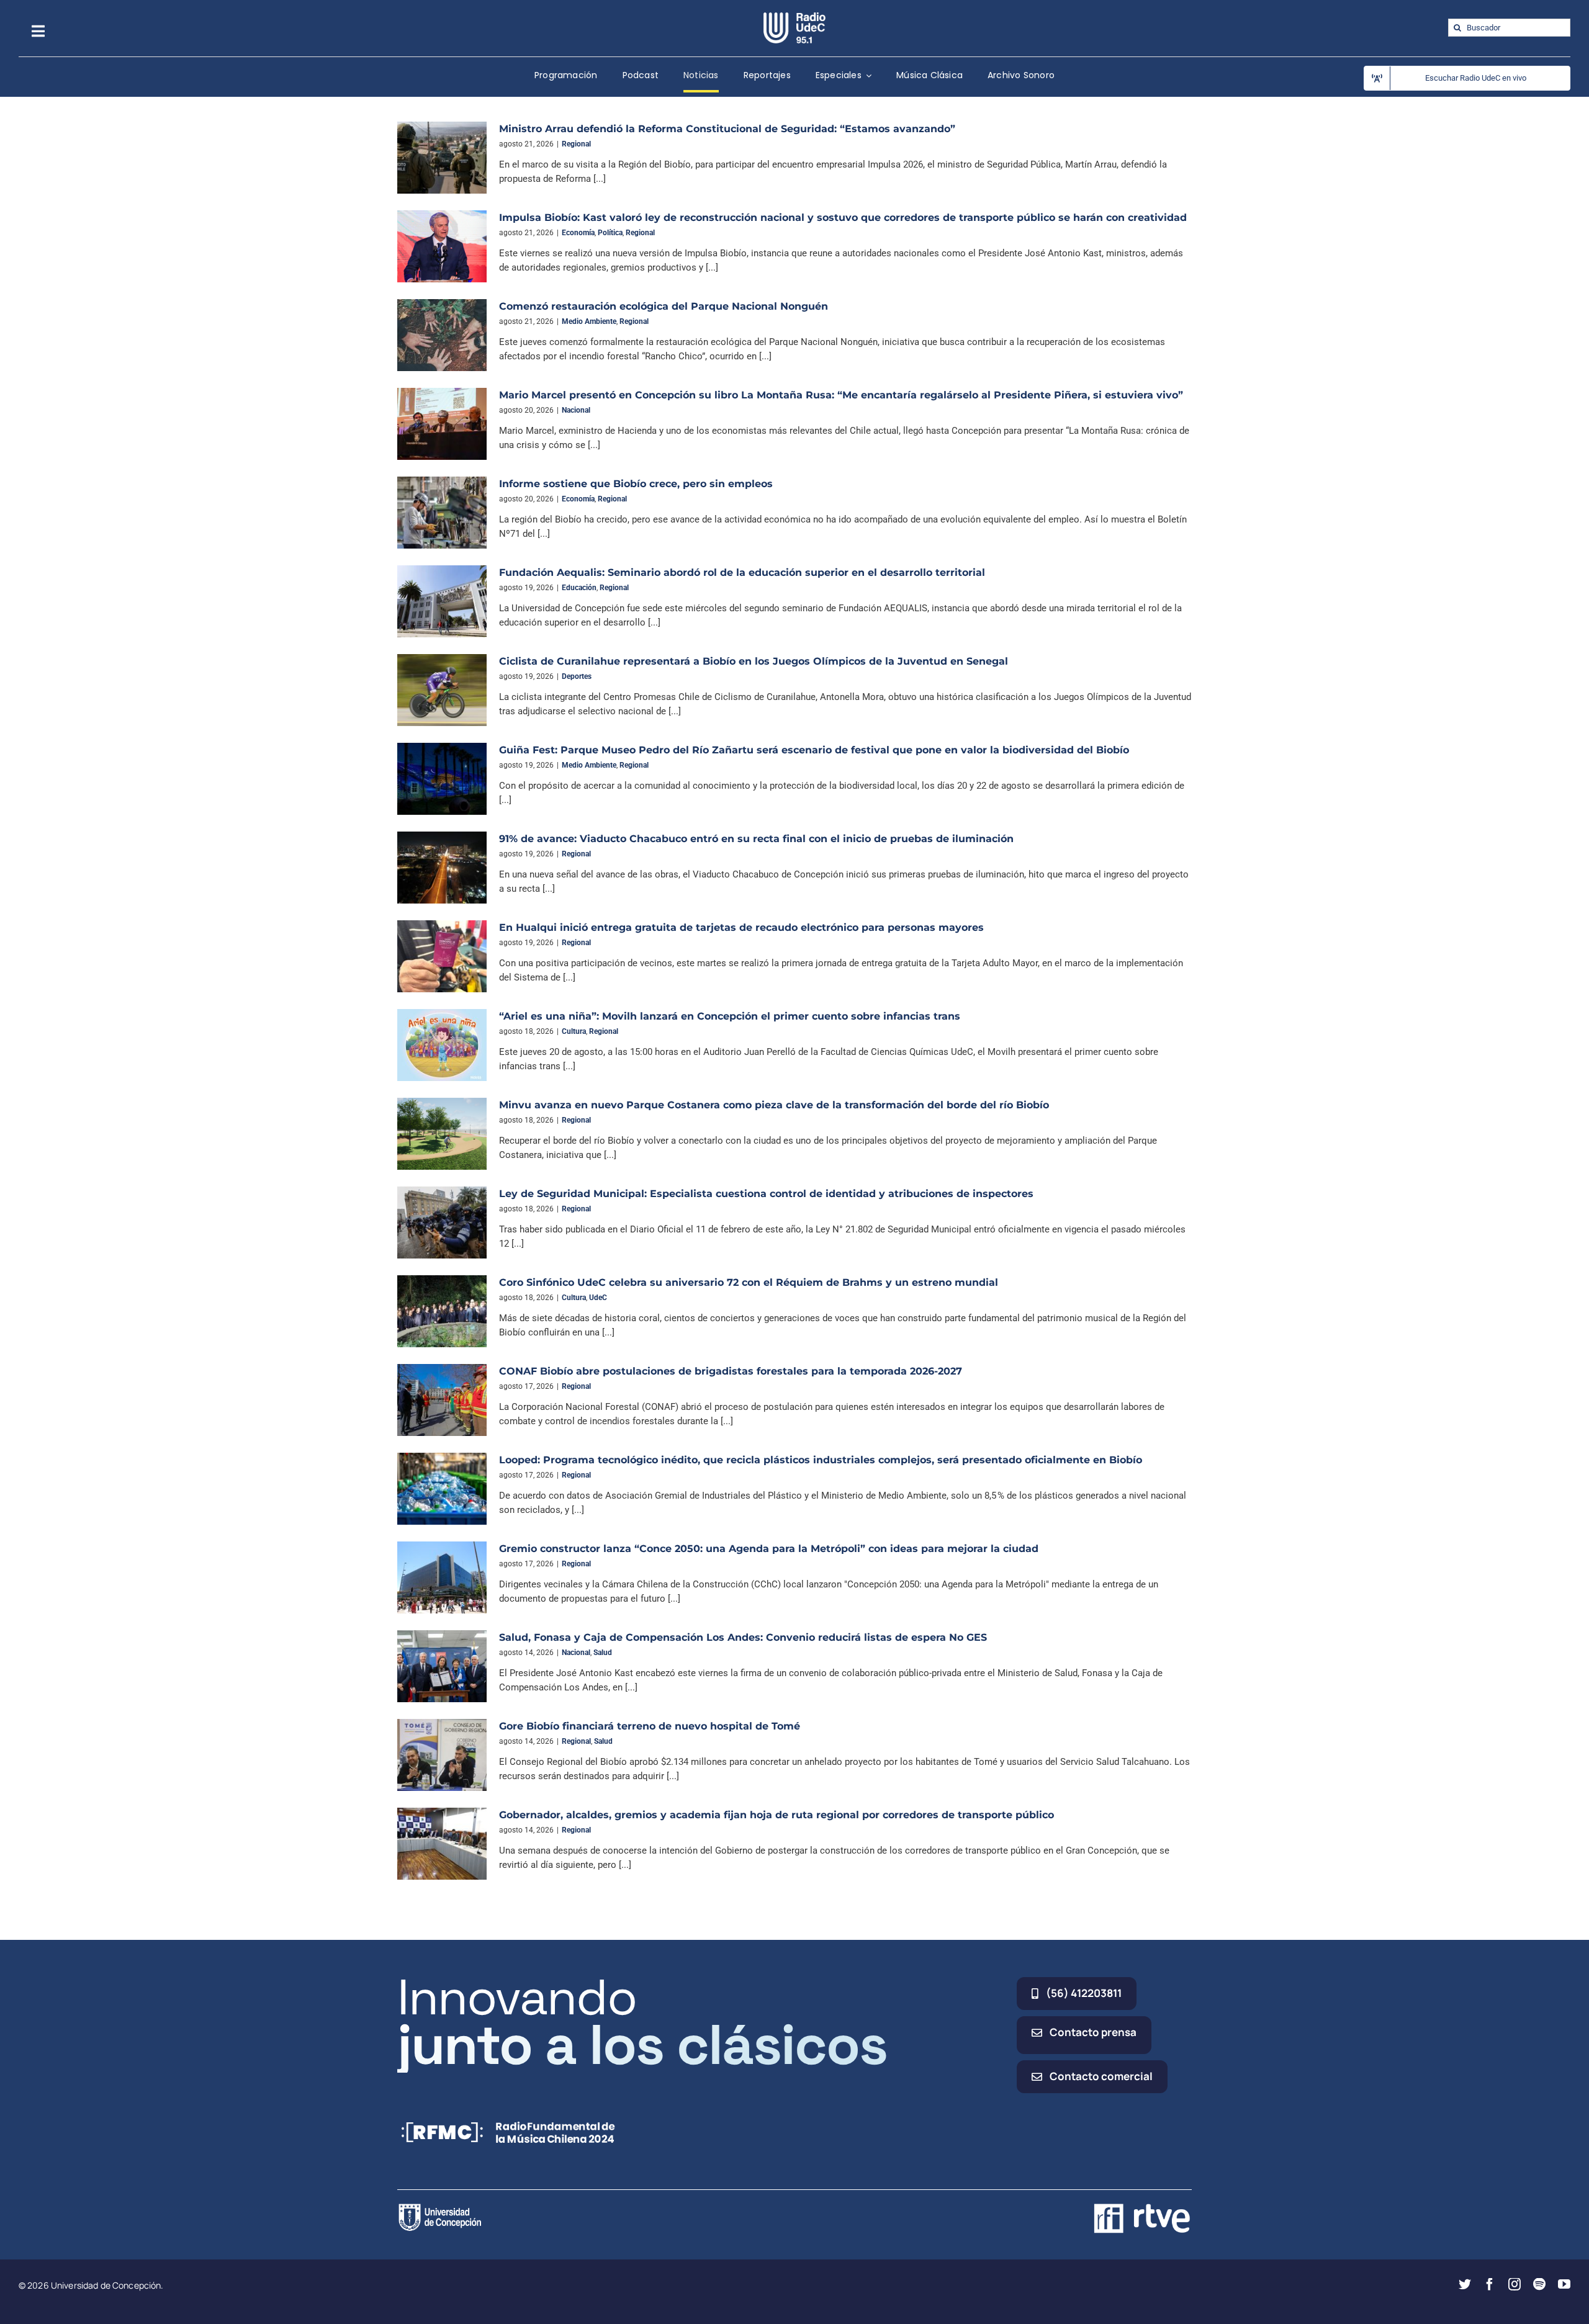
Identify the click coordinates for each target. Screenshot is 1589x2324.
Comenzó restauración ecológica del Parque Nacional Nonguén (664, 306)
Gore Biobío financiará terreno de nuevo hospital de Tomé (650, 1726)
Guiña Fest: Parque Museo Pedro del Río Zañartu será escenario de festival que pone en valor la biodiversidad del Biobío (814, 750)
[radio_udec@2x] (794, 17)
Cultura (574, 1031)
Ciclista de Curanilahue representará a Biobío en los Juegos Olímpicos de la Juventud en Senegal (754, 661)
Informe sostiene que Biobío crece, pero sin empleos (636, 484)
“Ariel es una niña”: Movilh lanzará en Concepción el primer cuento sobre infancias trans (730, 1016)
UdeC (598, 1298)
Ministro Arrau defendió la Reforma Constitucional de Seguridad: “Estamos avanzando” (727, 129)
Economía (578, 233)
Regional (576, 144)
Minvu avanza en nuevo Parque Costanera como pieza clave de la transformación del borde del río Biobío (774, 1105)
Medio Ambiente (589, 321)
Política (610, 233)
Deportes (577, 676)
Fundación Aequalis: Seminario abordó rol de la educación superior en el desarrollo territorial (742, 572)
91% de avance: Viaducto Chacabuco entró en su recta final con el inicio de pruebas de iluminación (758, 839)
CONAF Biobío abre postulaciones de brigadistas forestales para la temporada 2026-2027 (731, 1371)
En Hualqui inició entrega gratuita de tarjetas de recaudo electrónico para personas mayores (741, 927)
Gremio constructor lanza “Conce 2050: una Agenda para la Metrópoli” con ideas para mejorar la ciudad (769, 1549)
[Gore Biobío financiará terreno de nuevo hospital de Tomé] (442, 1755)
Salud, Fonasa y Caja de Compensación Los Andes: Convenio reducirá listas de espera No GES (743, 1637)
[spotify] (1539, 2284)
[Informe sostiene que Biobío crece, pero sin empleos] (442, 513)
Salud (603, 1653)
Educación (579, 588)
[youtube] (1564, 2284)
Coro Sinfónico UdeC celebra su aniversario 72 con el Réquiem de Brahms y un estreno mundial (749, 1282)
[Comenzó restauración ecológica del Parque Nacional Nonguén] (442, 335)
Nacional (576, 410)
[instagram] (1515, 2284)
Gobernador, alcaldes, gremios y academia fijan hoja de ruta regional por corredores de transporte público (776, 1815)
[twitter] (1465, 2284)
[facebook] (1490, 2284)
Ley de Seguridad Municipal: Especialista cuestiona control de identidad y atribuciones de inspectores (766, 1194)
